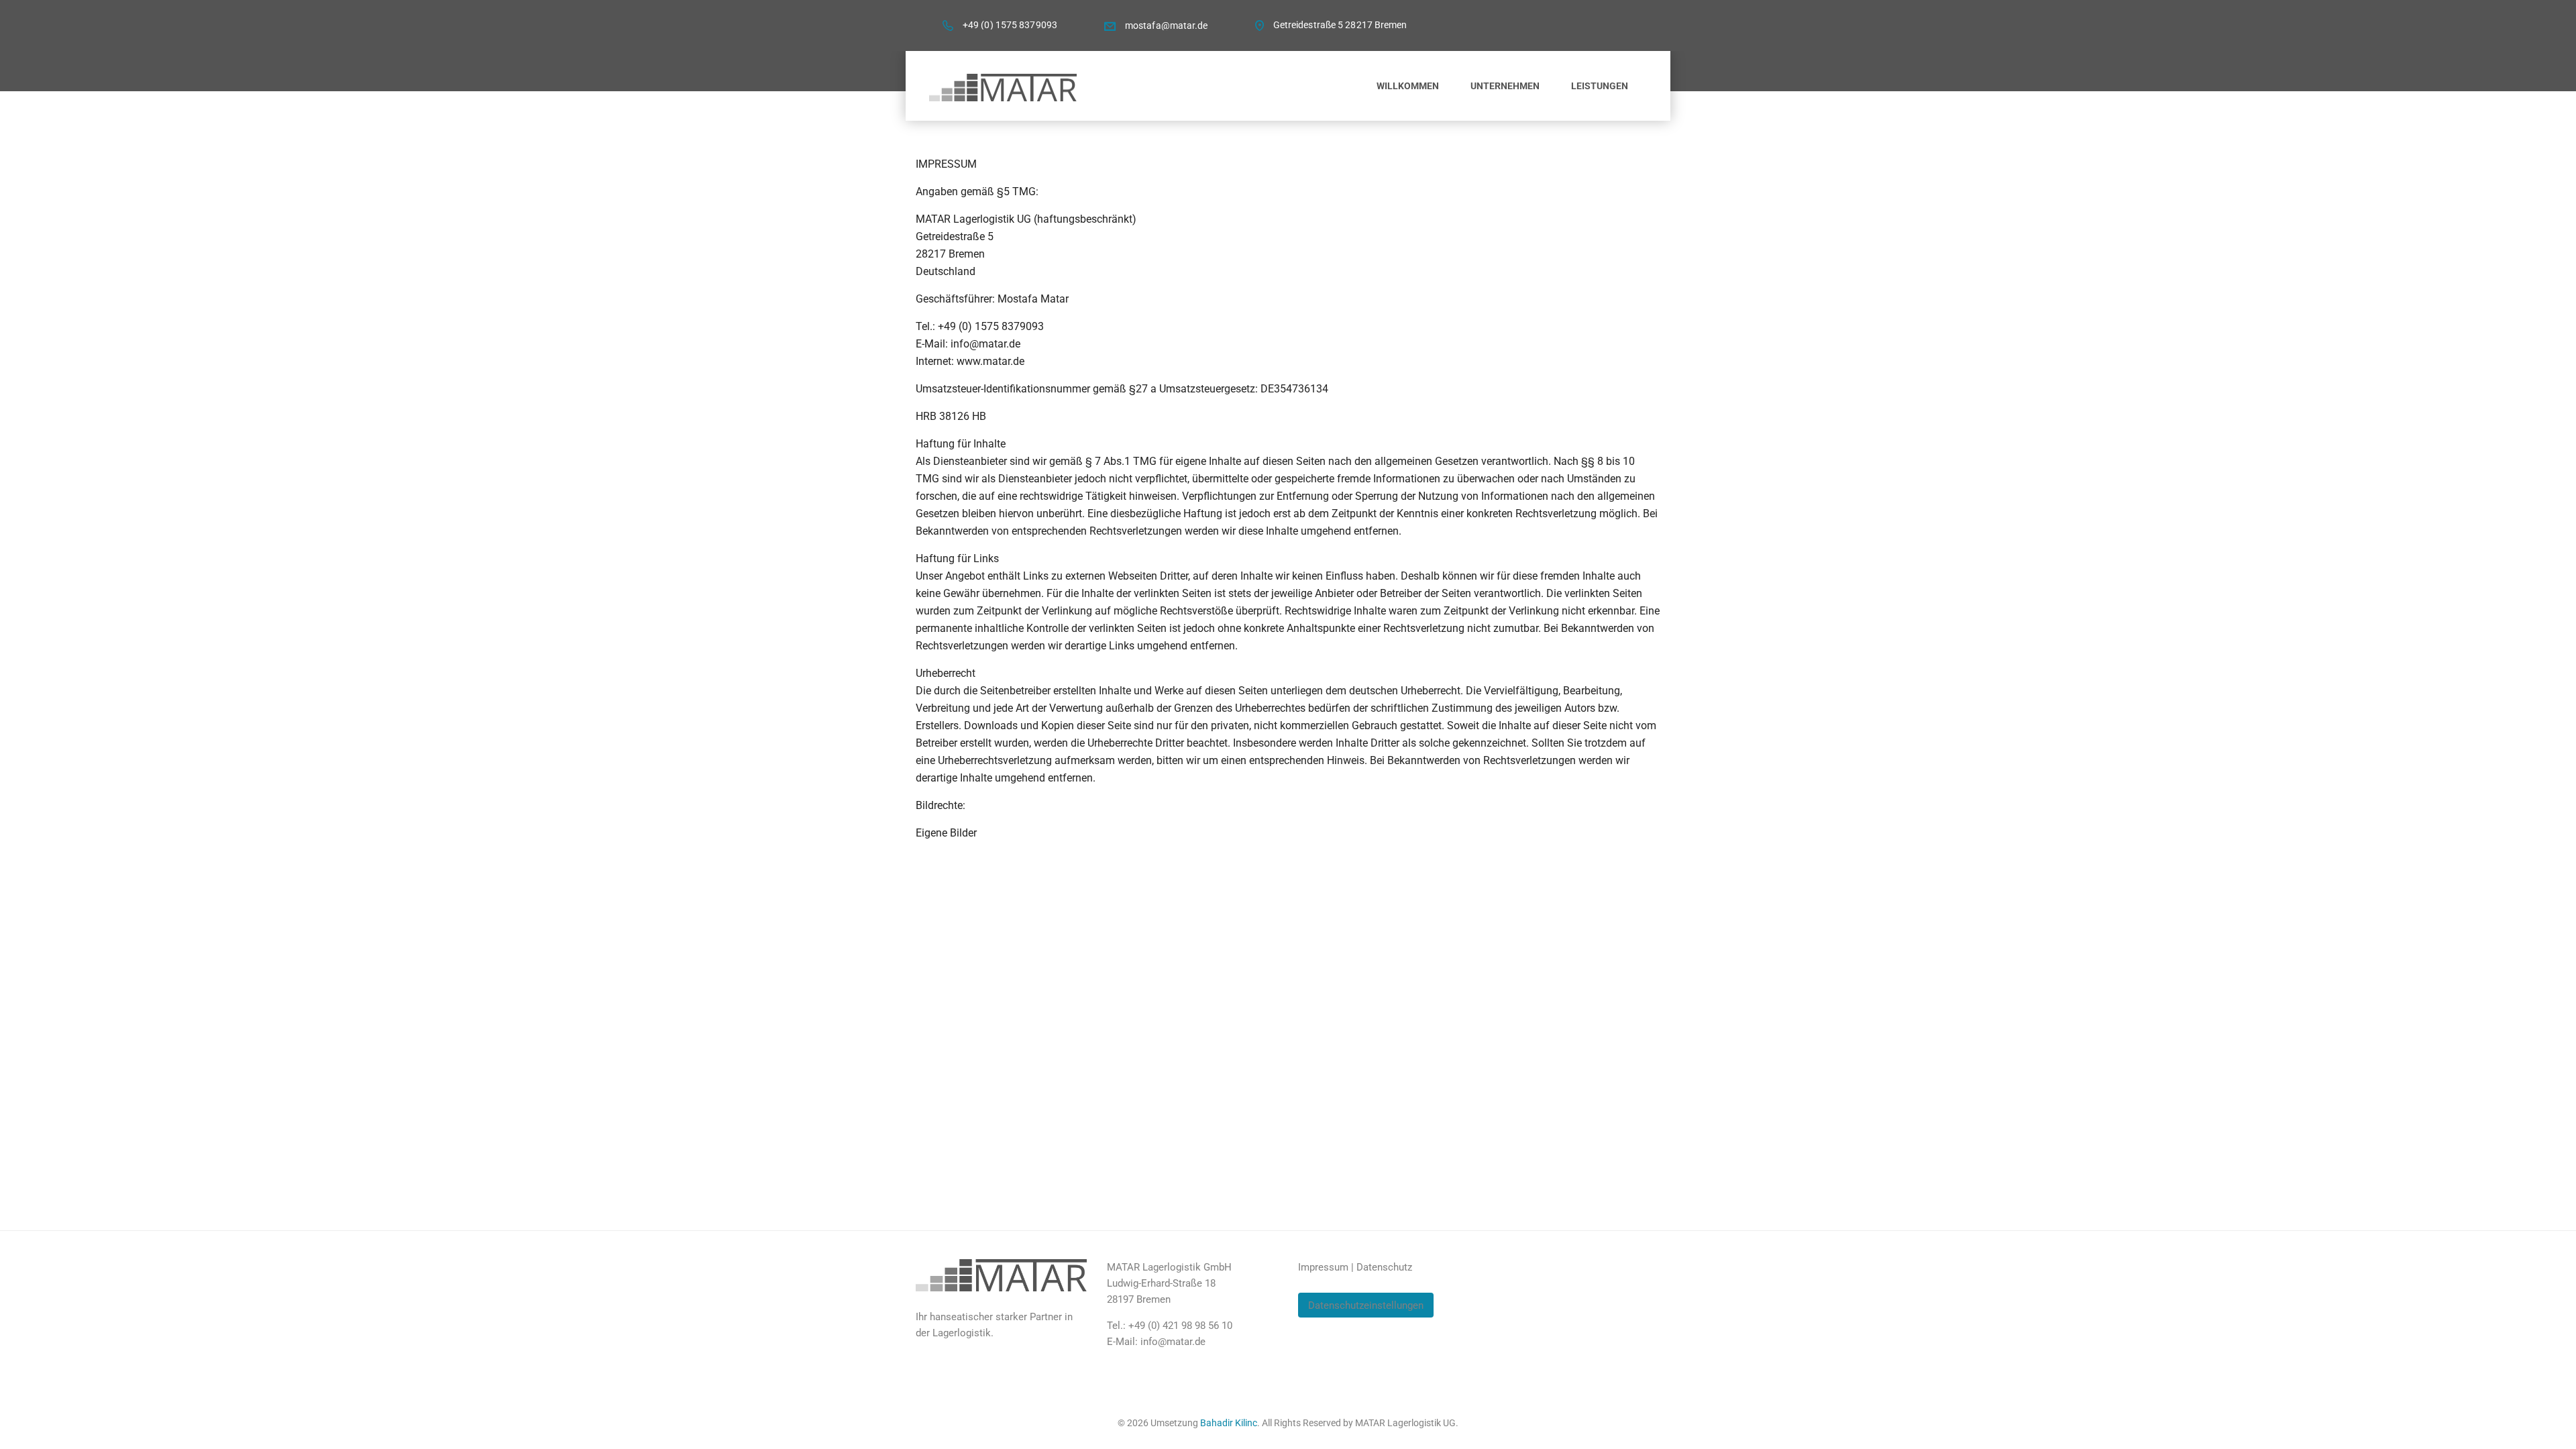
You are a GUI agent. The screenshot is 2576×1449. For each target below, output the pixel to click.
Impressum (1323, 1267)
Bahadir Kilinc (1229, 1423)
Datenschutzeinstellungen (1366, 1305)
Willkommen (1408, 86)
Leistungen (1600, 86)
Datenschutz (1384, 1267)
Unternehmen (1505, 86)
